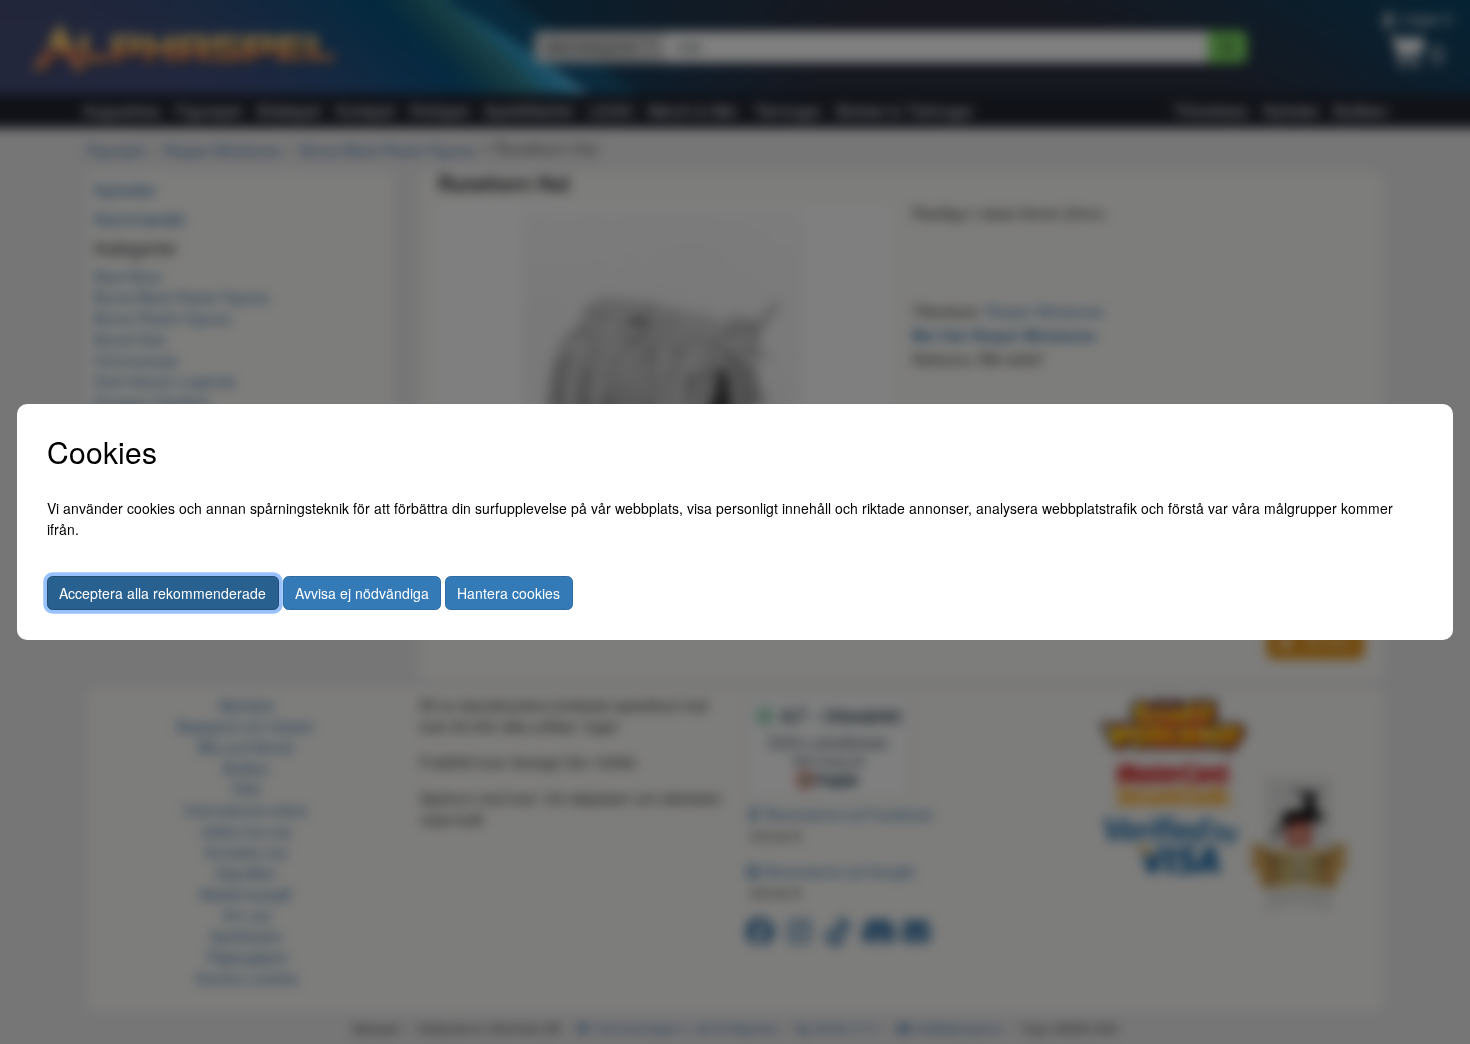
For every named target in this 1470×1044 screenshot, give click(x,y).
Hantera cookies (508, 593)
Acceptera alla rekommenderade (162, 593)
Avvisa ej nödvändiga (362, 593)
